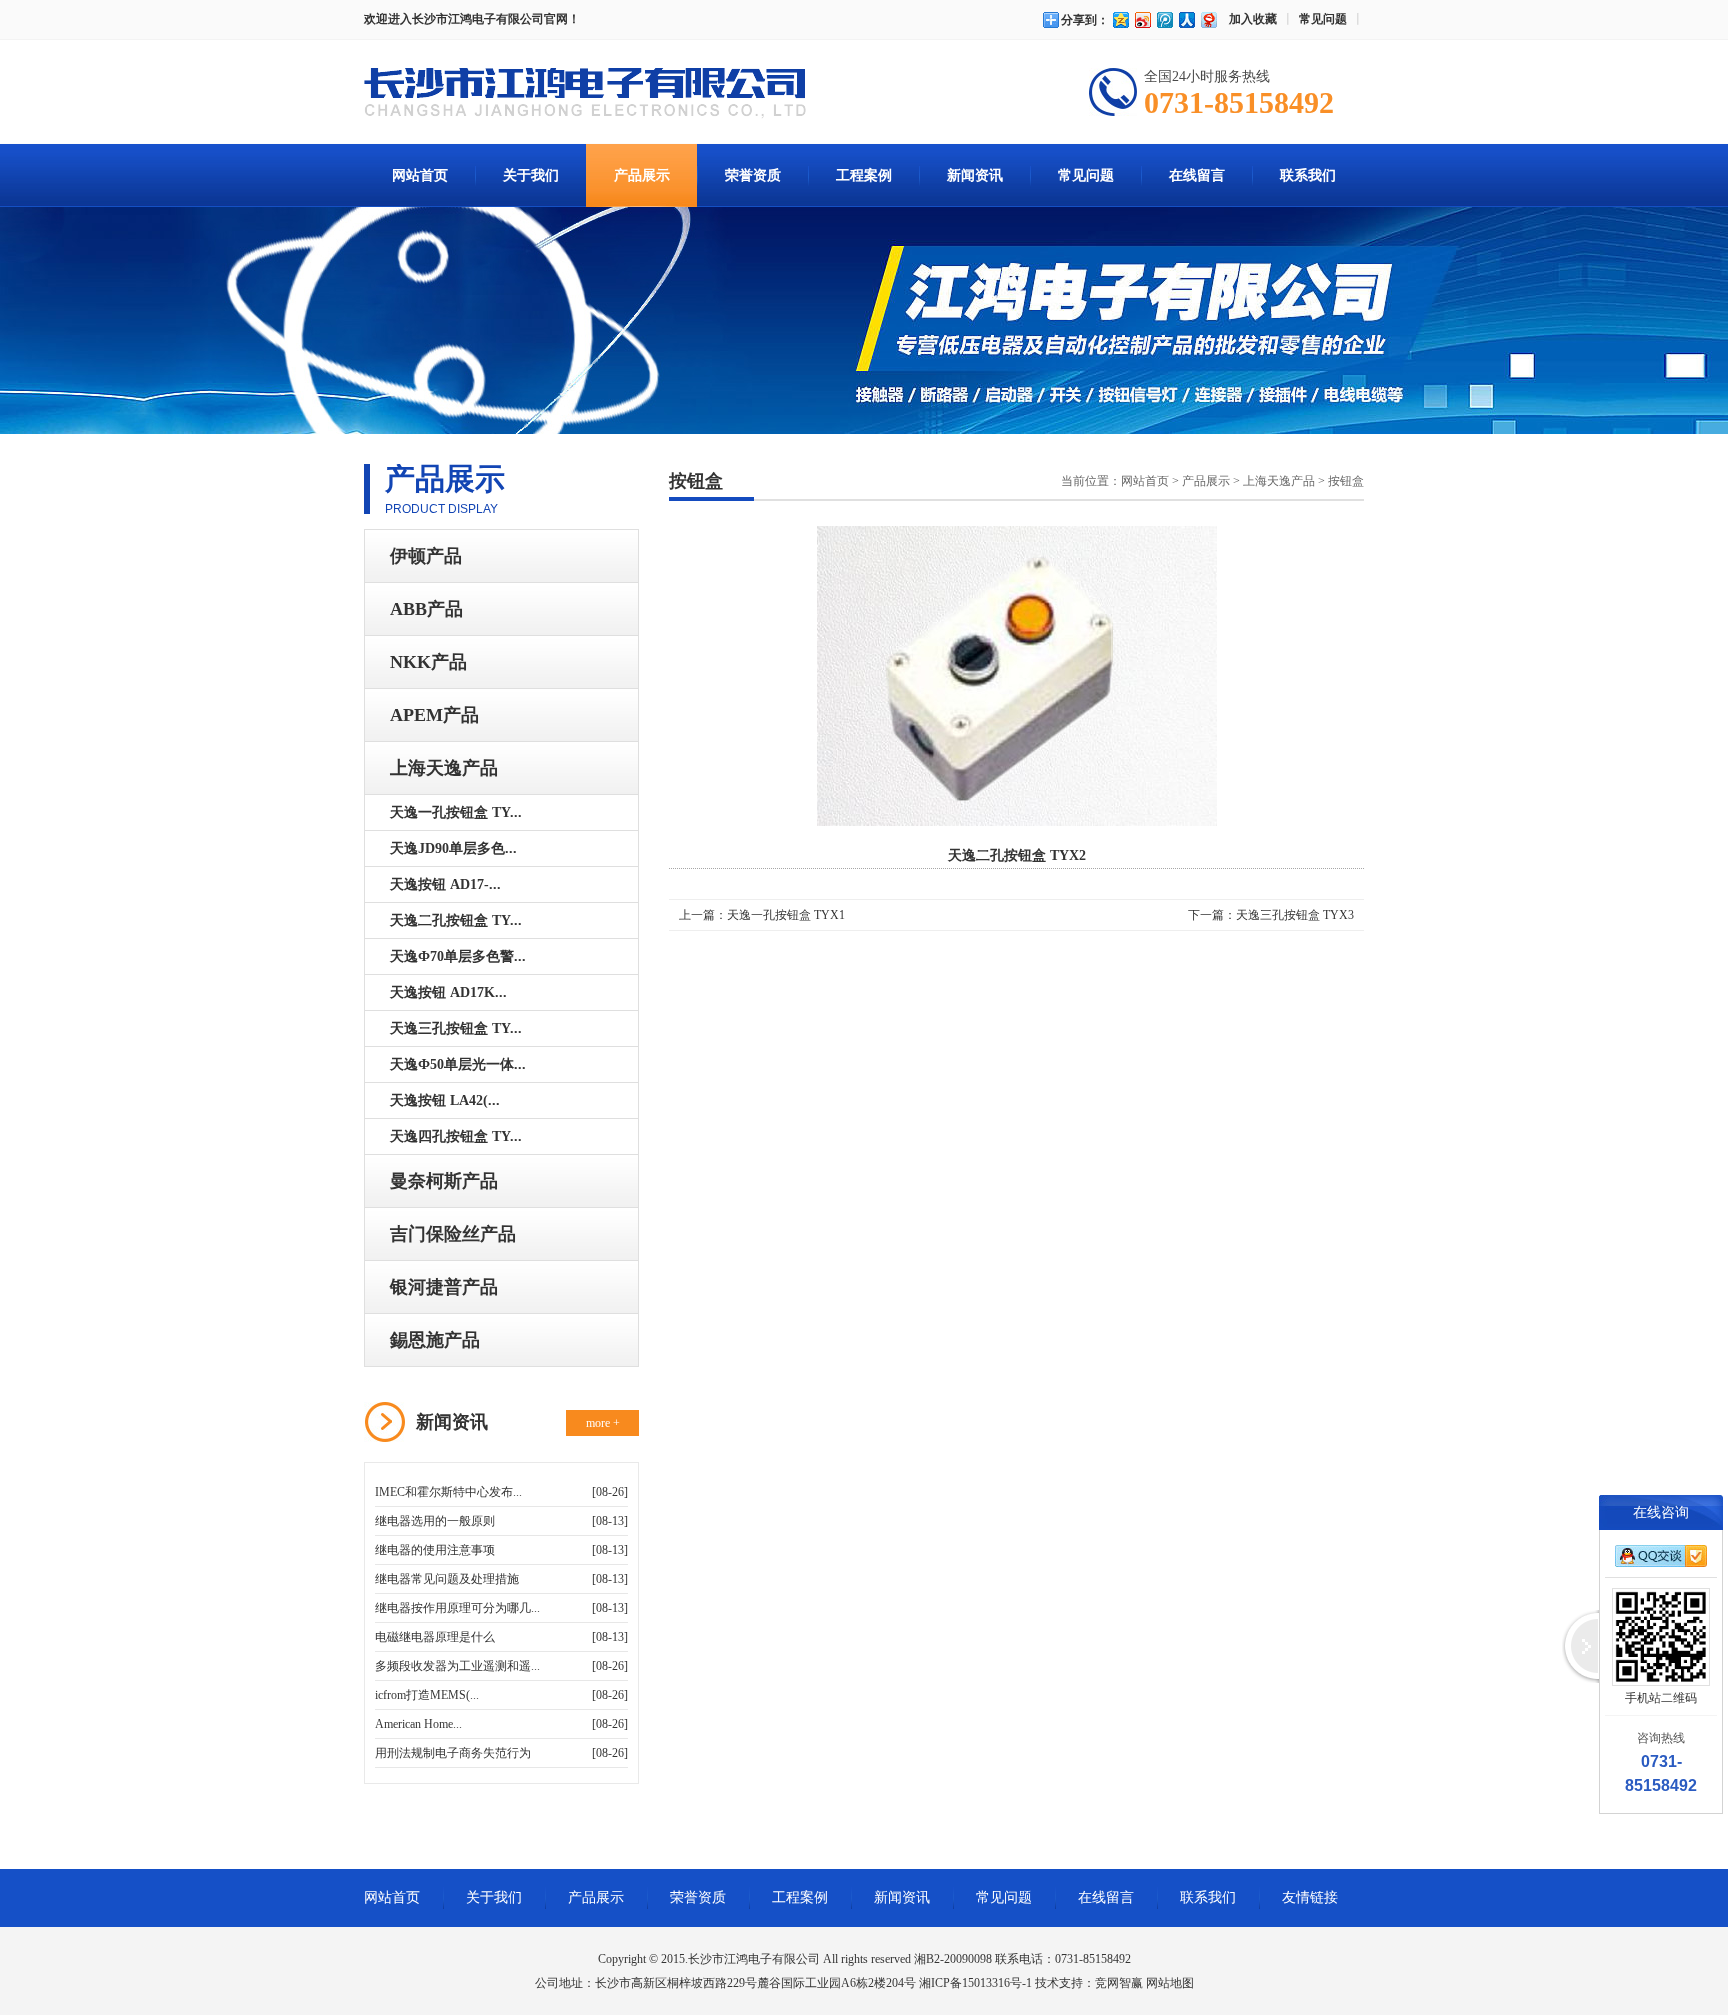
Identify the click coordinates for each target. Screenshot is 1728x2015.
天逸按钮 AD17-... (445, 884)
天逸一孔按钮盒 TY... (456, 812)
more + (603, 1423)
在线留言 (1197, 175)
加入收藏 (1253, 19)
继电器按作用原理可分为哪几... (457, 1608)
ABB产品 (426, 609)
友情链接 (1310, 1897)
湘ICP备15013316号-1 (975, 1983)
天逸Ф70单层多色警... (458, 956)
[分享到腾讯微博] (1164, 19)
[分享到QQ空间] (1120, 19)
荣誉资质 (753, 175)
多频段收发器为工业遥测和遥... (457, 1666)
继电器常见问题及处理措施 (447, 1579)
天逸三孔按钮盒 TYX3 (1295, 915)
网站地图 (1170, 1983)
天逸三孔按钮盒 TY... (456, 1028)
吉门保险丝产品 (453, 1234)
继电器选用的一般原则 (435, 1521)
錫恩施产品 (435, 1340)
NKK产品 (428, 662)
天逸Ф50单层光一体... (458, 1064)
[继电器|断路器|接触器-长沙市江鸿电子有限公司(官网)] (585, 95)
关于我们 (531, 175)
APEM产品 (434, 715)
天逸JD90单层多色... (453, 848)
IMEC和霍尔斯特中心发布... (448, 1492)
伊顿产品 (426, 556)
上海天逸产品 (444, 768)
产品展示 (642, 175)
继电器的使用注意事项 (435, 1550)
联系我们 (1308, 175)
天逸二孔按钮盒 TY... (456, 920)
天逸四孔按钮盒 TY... (456, 1136)
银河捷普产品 (444, 1287)
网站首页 (420, 175)
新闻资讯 (975, 175)
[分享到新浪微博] (1142, 19)
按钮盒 (1346, 481)
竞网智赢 (1119, 1983)
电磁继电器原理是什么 (435, 1637)
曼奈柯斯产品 (444, 1181)
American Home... (418, 1724)
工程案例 (864, 175)
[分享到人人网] (1186, 19)
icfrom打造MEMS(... (427, 1695)
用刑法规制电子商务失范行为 (453, 1753)
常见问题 (1323, 19)
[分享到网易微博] (1208, 19)
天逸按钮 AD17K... (448, 992)
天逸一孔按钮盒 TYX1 (786, 915)
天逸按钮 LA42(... (445, 1100)
